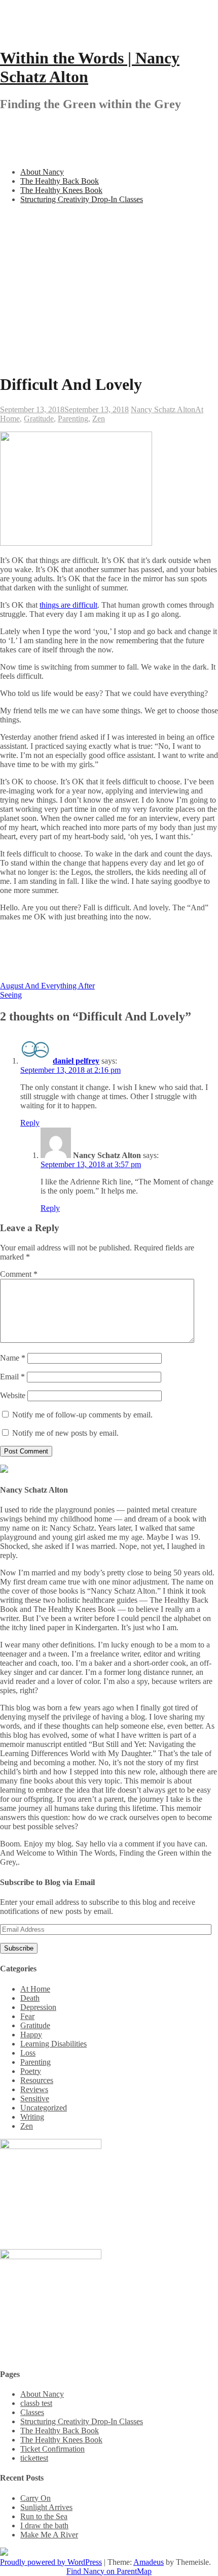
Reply (30, 1123)
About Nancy (42, 172)
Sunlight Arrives (46, 2507)
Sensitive (35, 2099)
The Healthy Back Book (60, 181)
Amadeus (149, 2562)
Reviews (34, 2089)
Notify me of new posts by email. (65, 1433)
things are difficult (68, 605)
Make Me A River (49, 2535)
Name (13, 1358)
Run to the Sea (44, 2516)
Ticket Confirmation (52, 2449)
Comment (19, 1274)
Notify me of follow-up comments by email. (82, 1415)
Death (30, 1998)
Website (13, 1395)
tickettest (34, 2458)
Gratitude (39, 419)
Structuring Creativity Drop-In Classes (82, 199)
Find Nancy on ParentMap (109, 2571)
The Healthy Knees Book (61, 190)
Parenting (73, 419)
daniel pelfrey (76, 1061)
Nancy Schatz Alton (163, 409)
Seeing (11, 995)
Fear (27, 2016)
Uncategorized (44, 2108)
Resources (37, 2080)
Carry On (35, 2498)
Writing (32, 2117)
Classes (32, 2412)
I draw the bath (44, 2525)
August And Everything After (47, 986)
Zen (99, 419)
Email (12, 1377)
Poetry (31, 2071)
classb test (36, 2403)
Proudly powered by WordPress (51, 2562)
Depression (38, 2007)
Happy (31, 2035)
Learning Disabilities (53, 2044)
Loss (28, 2053)
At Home (35, 1989)
